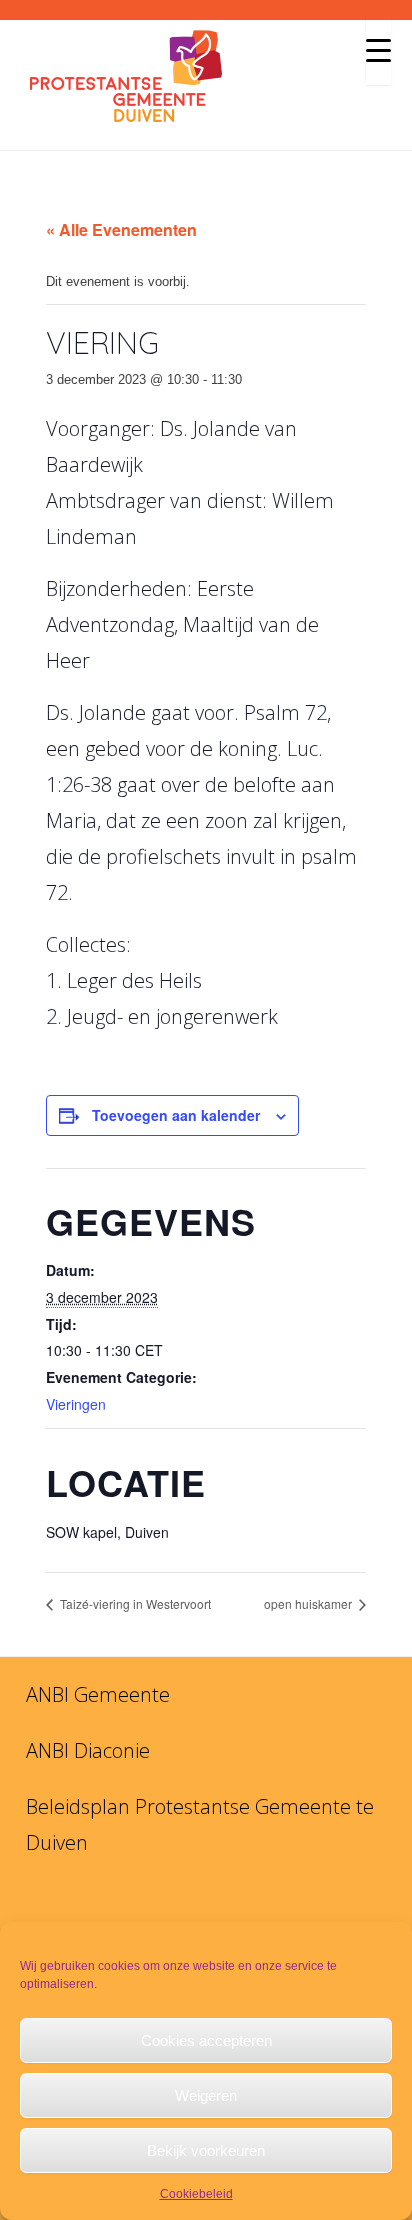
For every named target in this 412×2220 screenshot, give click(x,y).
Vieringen (76, 1404)
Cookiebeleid (196, 2194)
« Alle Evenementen (121, 229)
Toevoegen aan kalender (176, 1115)
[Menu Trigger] (378, 50)
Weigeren (206, 2095)
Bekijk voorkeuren (206, 2150)
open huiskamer (309, 1603)
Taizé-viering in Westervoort (134, 1603)
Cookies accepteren (206, 2040)
